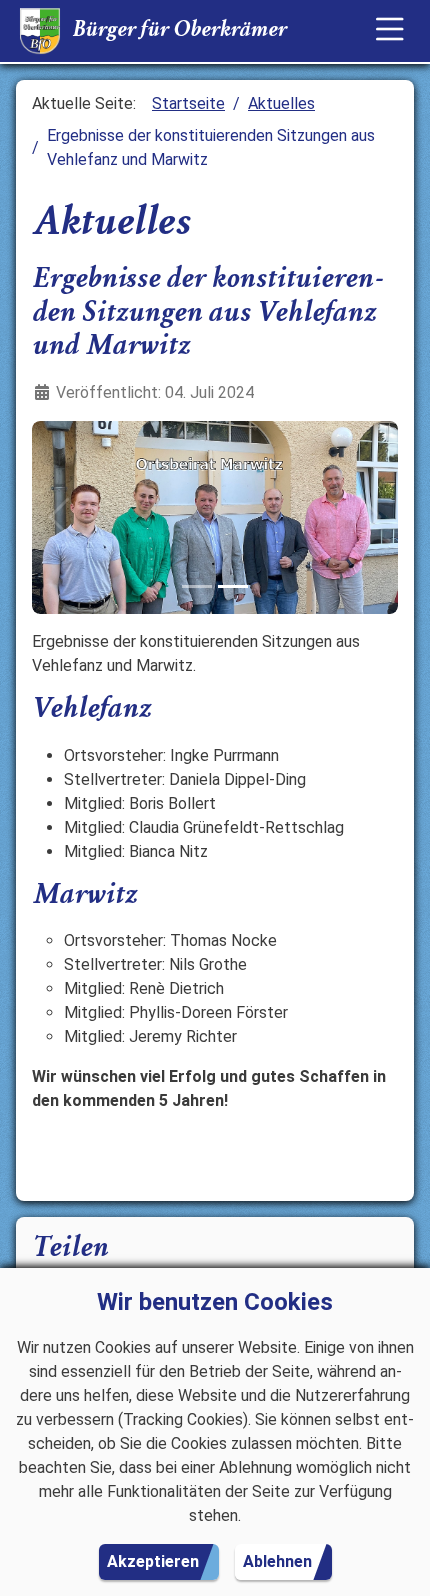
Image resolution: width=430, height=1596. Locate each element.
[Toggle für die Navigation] (390, 31)
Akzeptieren (153, 1561)
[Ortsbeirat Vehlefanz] (197, 586)
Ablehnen (277, 1561)
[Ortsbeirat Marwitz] (233, 586)
